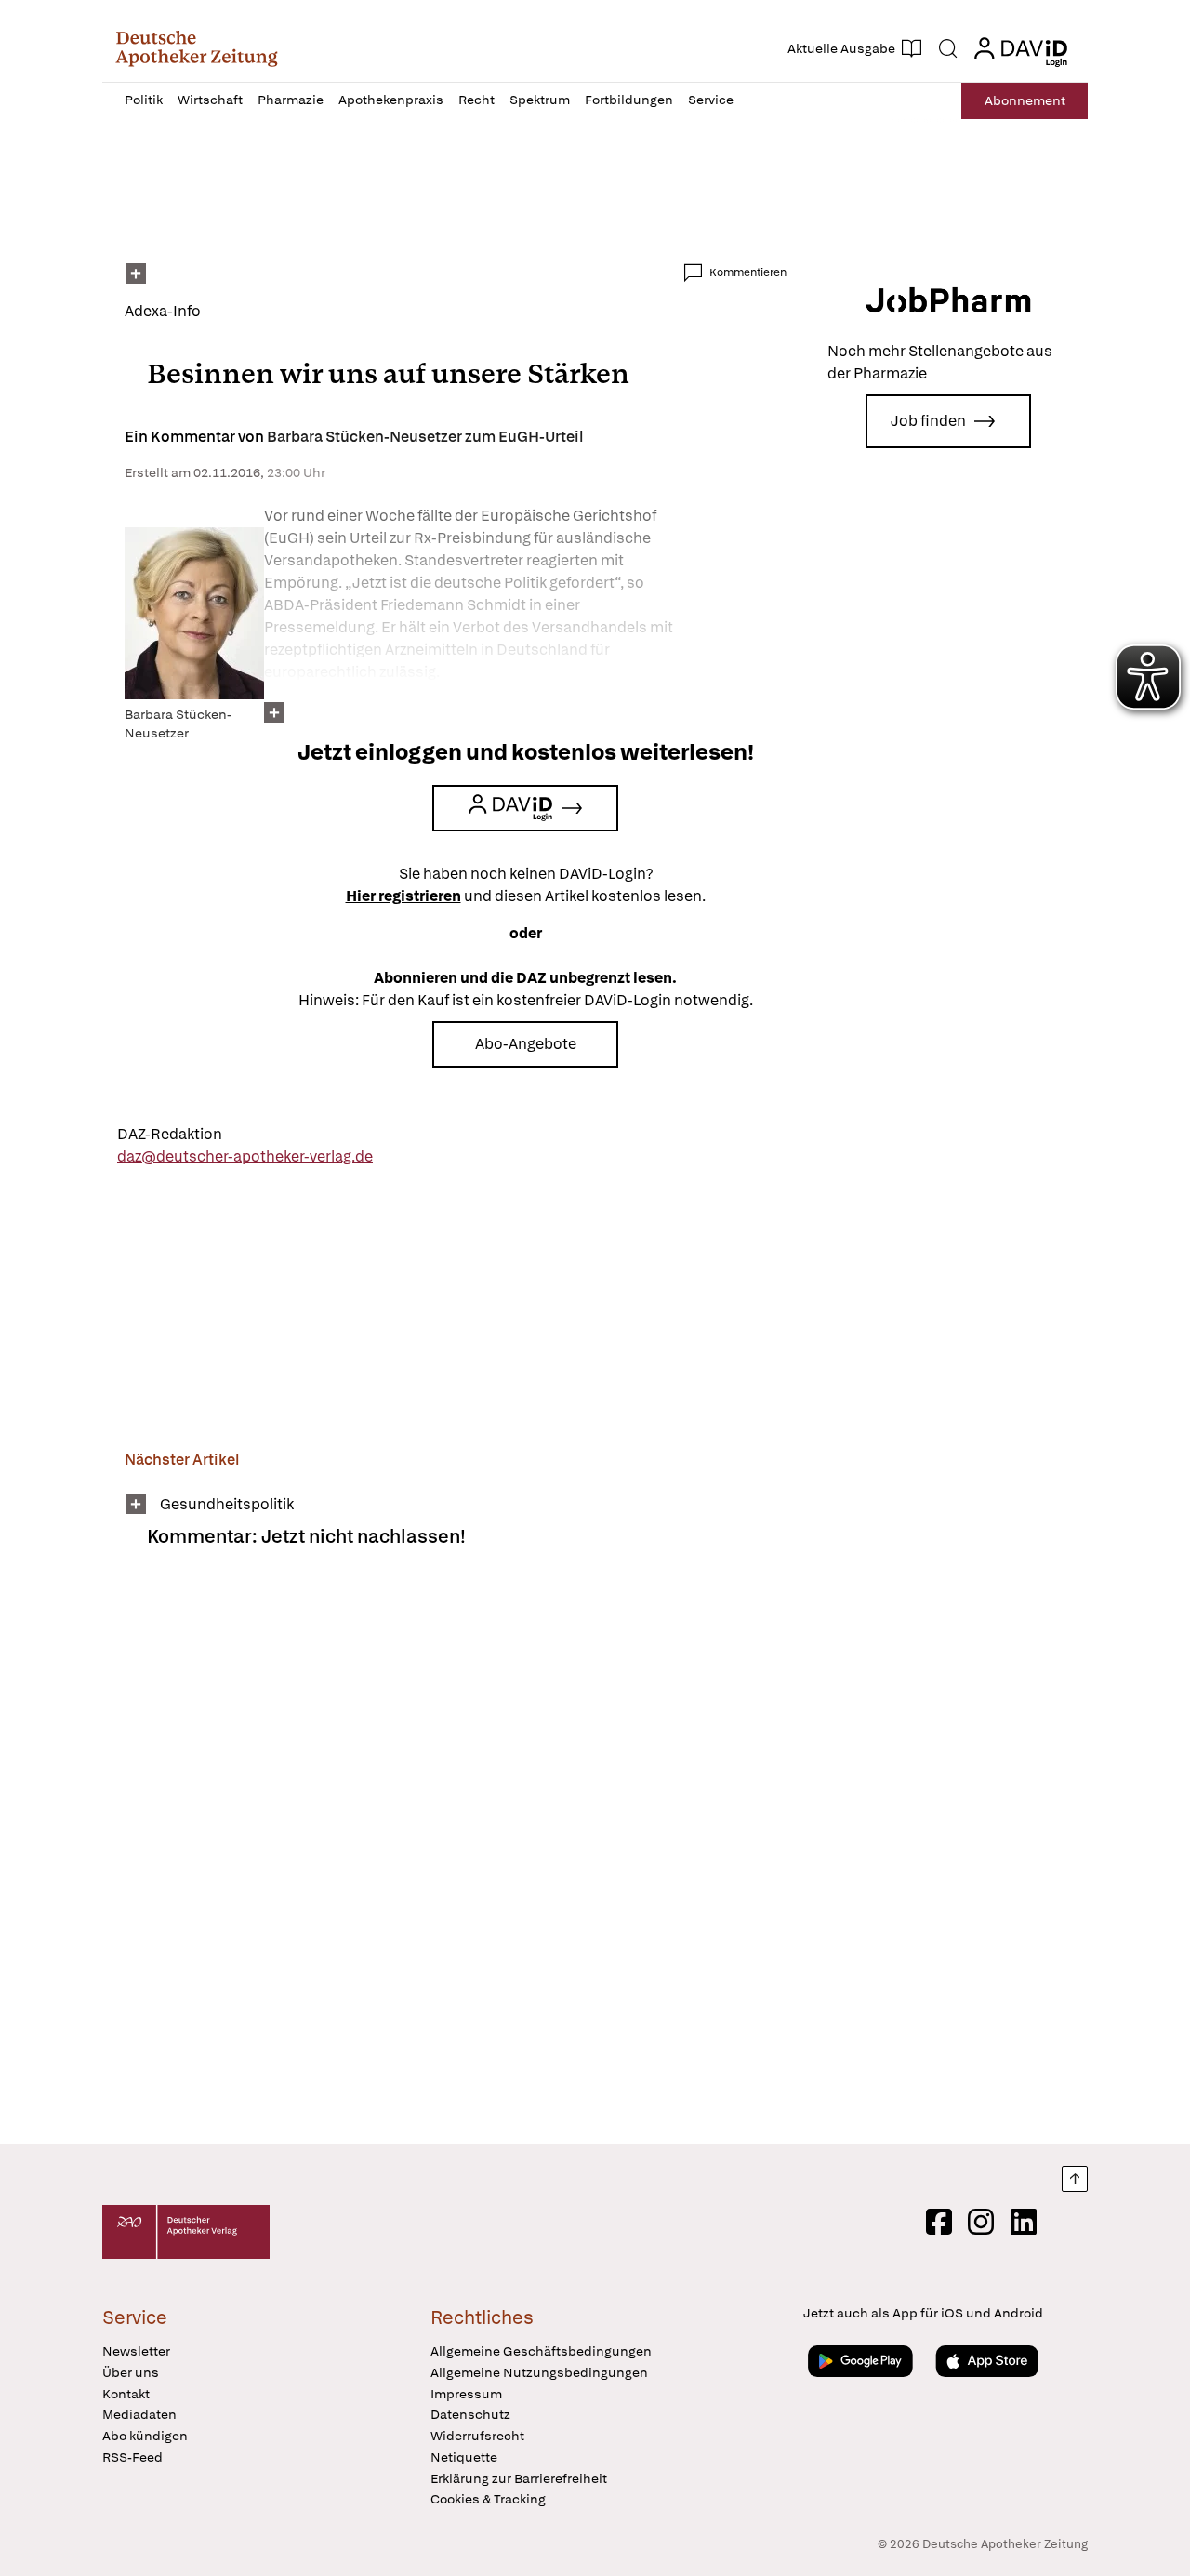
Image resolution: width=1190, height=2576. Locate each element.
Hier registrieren (403, 896)
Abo (1025, 100)
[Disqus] (456, 1858)
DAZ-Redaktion (170, 1134)
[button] (197, 48)
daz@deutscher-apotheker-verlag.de (245, 1156)
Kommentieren (748, 272)
